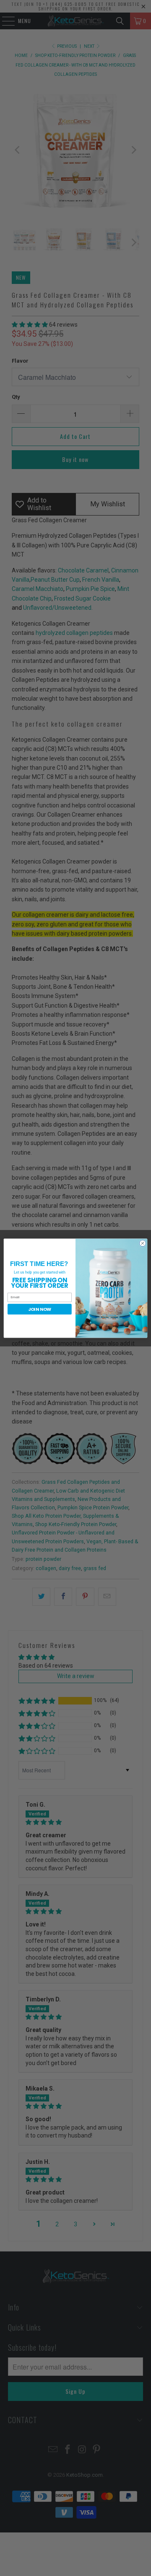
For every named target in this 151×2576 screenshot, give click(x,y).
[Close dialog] (142, 1243)
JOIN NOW (40, 1309)
